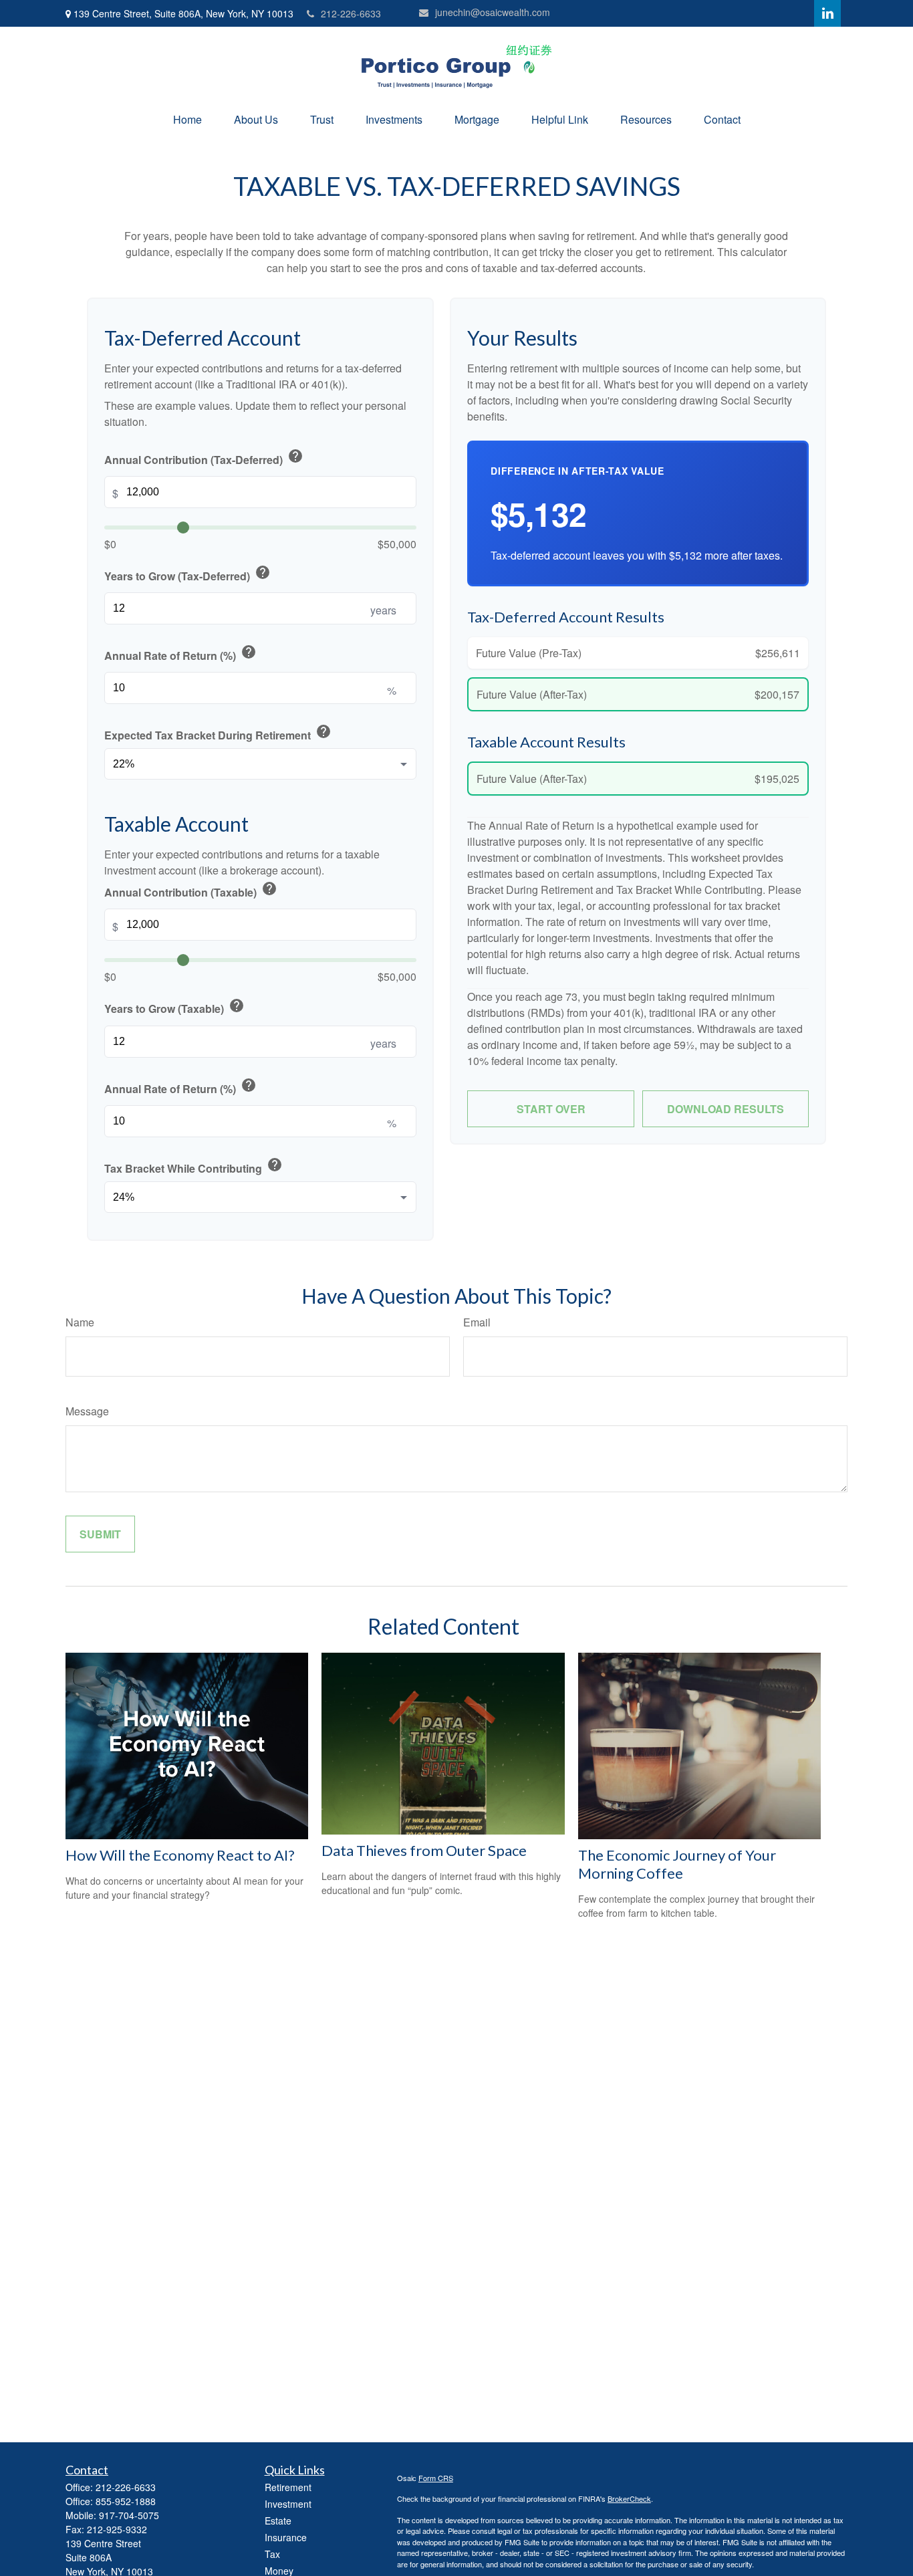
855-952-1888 (126, 2501)
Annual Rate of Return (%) (180, 654)
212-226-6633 (351, 13)
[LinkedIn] (827, 13)
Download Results (726, 1109)
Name (80, 1322)
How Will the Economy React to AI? (180, 1855)
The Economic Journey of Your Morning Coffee (677, 1864)
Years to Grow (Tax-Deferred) (187, 574)
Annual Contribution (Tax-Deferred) (204, 458)
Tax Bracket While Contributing (193, 1166)
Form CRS (436, 2478)
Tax (272, 2554)
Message (87, 1411)
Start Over (551, 1109)
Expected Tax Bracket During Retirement (218, 733)
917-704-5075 (129, 2515)
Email (477, 1322)
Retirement (288, 2487)
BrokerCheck (629, 2498)
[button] (187, 119)
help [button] (295, 456)
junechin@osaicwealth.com (493, 12)
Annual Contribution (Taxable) (191, 890)
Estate (278, 2521)
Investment (288, 2504)
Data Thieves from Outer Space (424, 1850)
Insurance (286, 2537)
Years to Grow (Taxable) (174, 1007)
